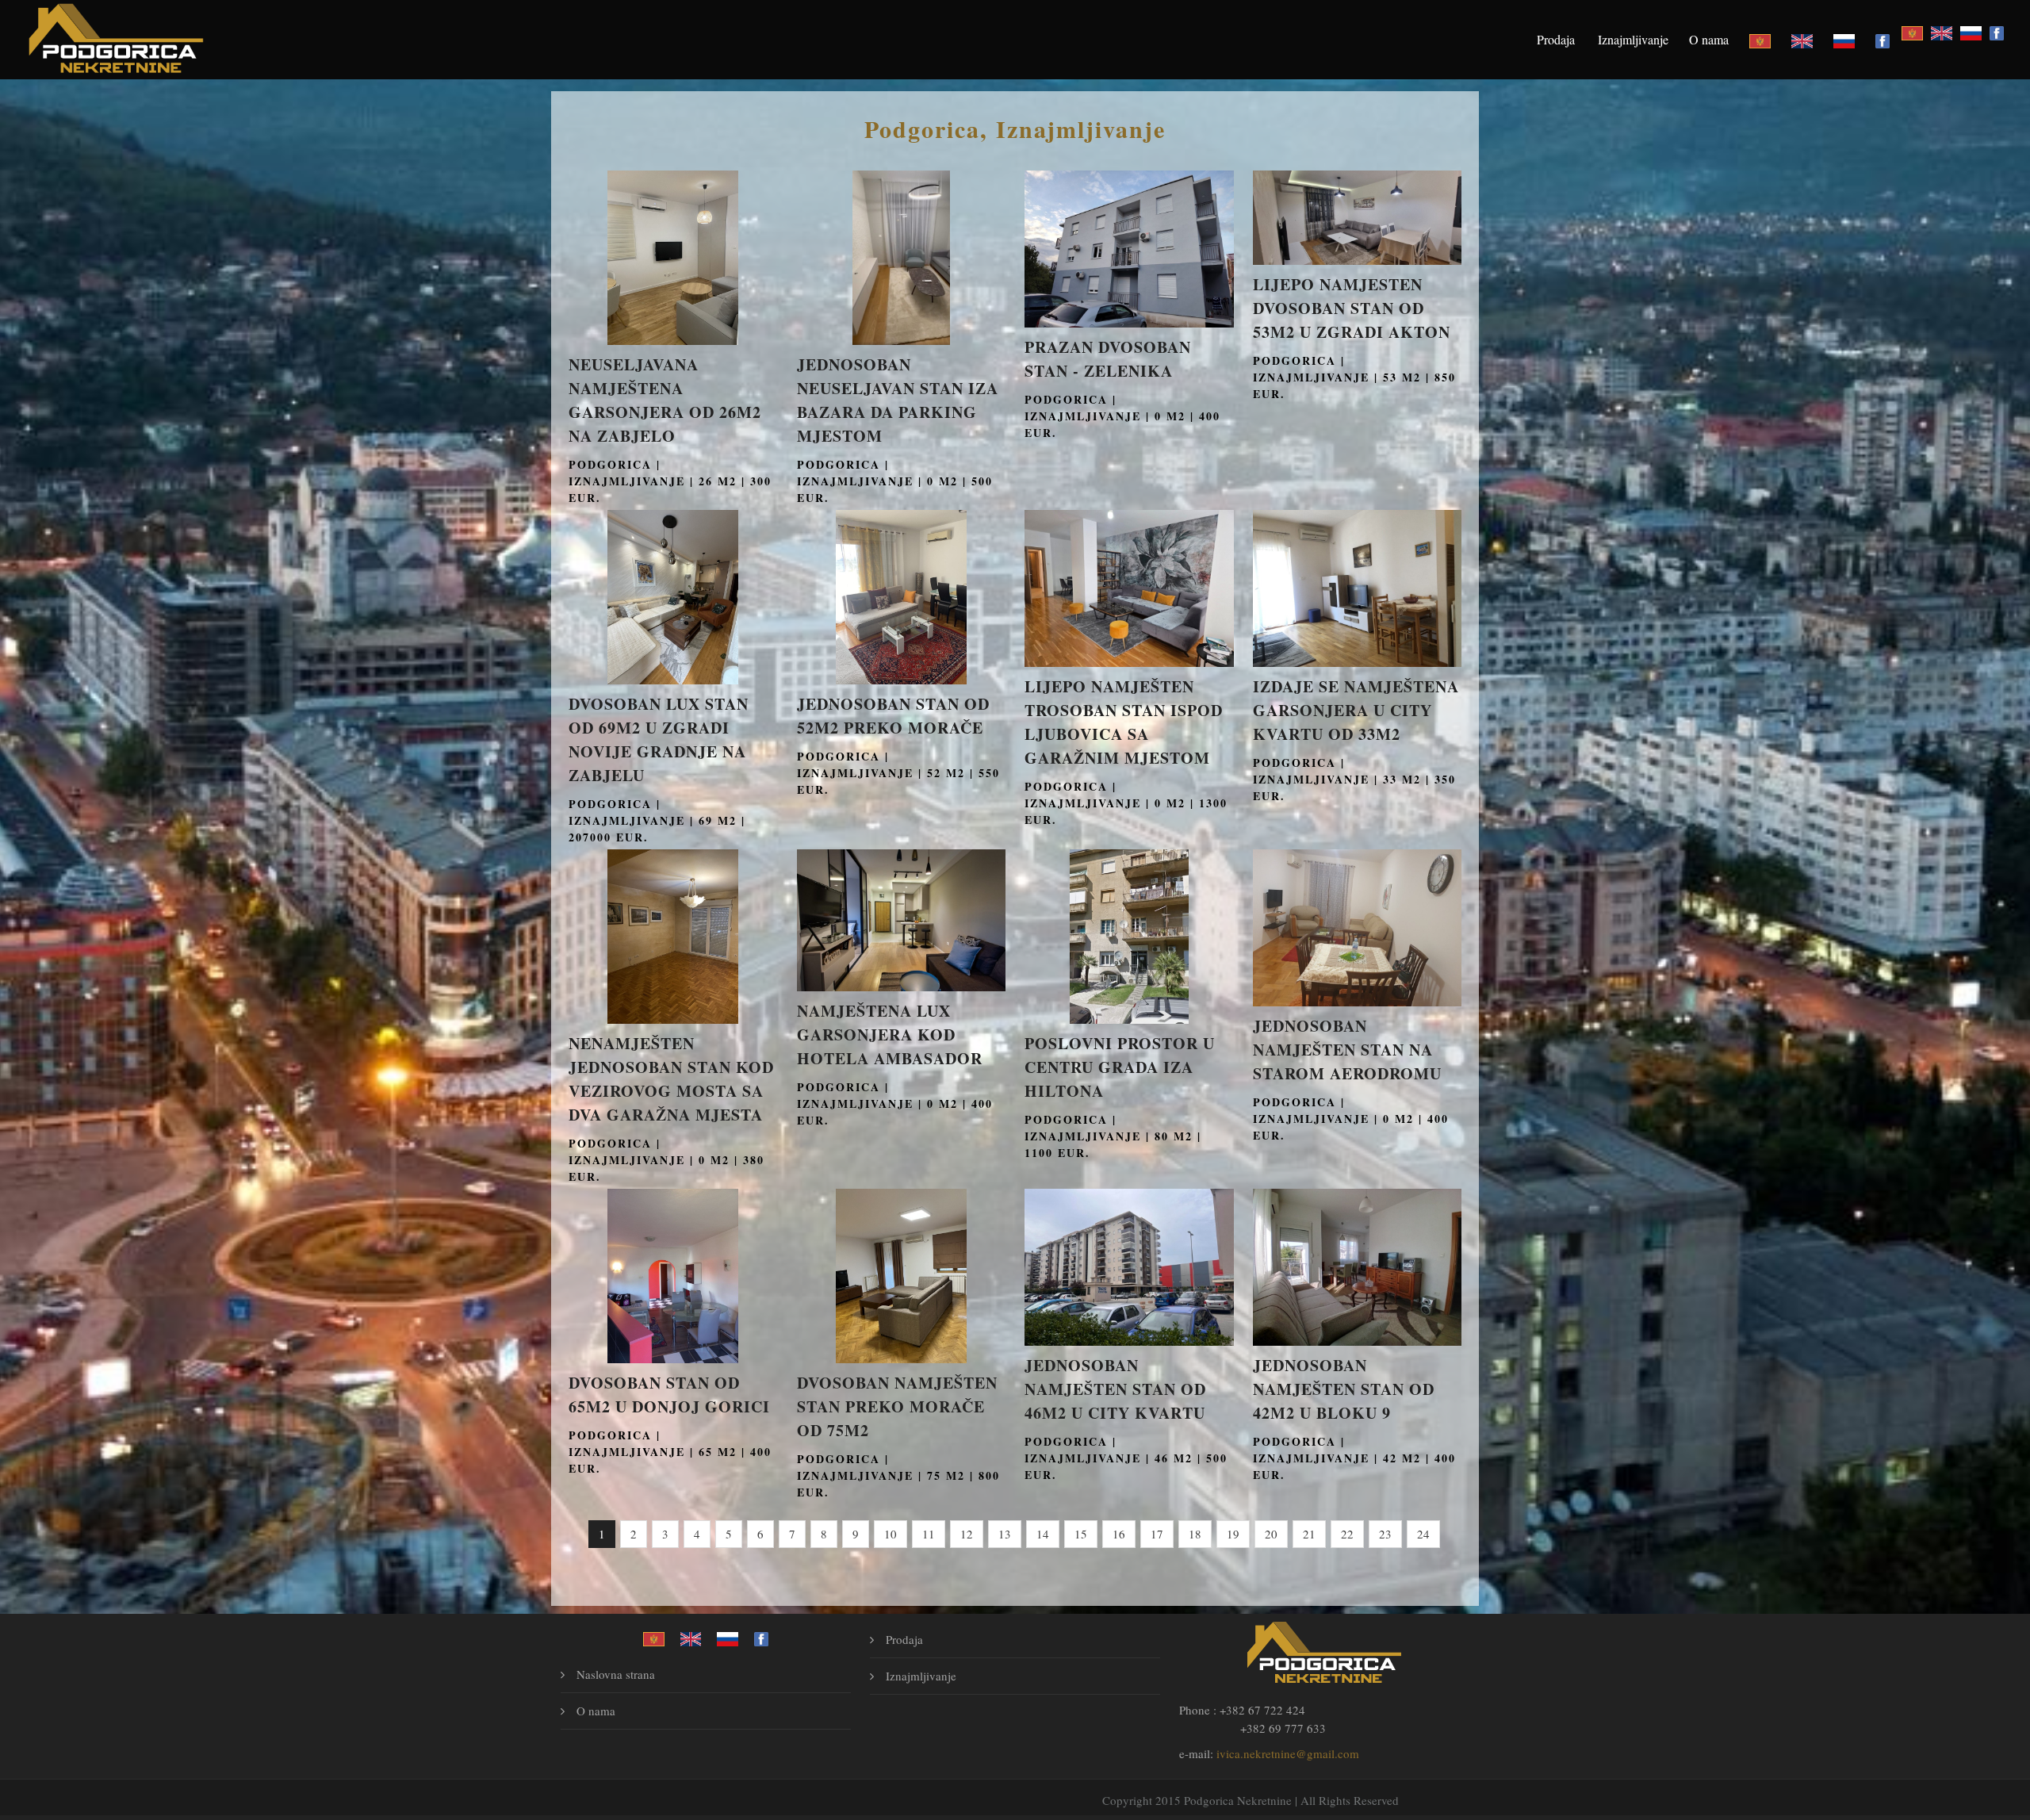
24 (1423, 1534)
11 (929, 1534)
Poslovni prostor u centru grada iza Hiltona (1120, 1067)
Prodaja (1556, 39)
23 (1385, 1534)
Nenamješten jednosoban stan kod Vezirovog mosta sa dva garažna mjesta (671, 1079)
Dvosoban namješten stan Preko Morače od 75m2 (897, 1406)
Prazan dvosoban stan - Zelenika (1108, 359)
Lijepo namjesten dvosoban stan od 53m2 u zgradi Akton (1352, 308)
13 (1005, 1534)
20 (1271, 1534)
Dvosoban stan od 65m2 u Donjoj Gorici (669, 1395)
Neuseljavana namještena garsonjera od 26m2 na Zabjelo (665, 400)
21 (1309, 1534)
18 (1195, 1534)
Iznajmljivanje (1633, 39)
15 (1081, 1534)
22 (1347, 1534)
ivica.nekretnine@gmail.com (1288, 1753)
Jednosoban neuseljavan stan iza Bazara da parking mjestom (898, 400)
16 (1119, 1534)
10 (891, 1534)
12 (967, 1534)
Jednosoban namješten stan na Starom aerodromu (1347, 1050)
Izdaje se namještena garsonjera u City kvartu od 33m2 (1356, 710)
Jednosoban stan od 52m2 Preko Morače (893, 716)
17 (1157, 1534)
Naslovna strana (616, 1674)
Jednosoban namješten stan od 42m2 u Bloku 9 (1344, 1389)
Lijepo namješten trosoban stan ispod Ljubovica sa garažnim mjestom (1124, 722)
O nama (1709, 39)
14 (1043, 1534)
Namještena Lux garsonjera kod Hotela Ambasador (890, 1035)
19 (1233, 1534)
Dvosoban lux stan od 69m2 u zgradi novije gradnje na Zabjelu (659, 739)
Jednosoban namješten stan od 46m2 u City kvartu (1115, 1389)
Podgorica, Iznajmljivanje (1015, 128)
